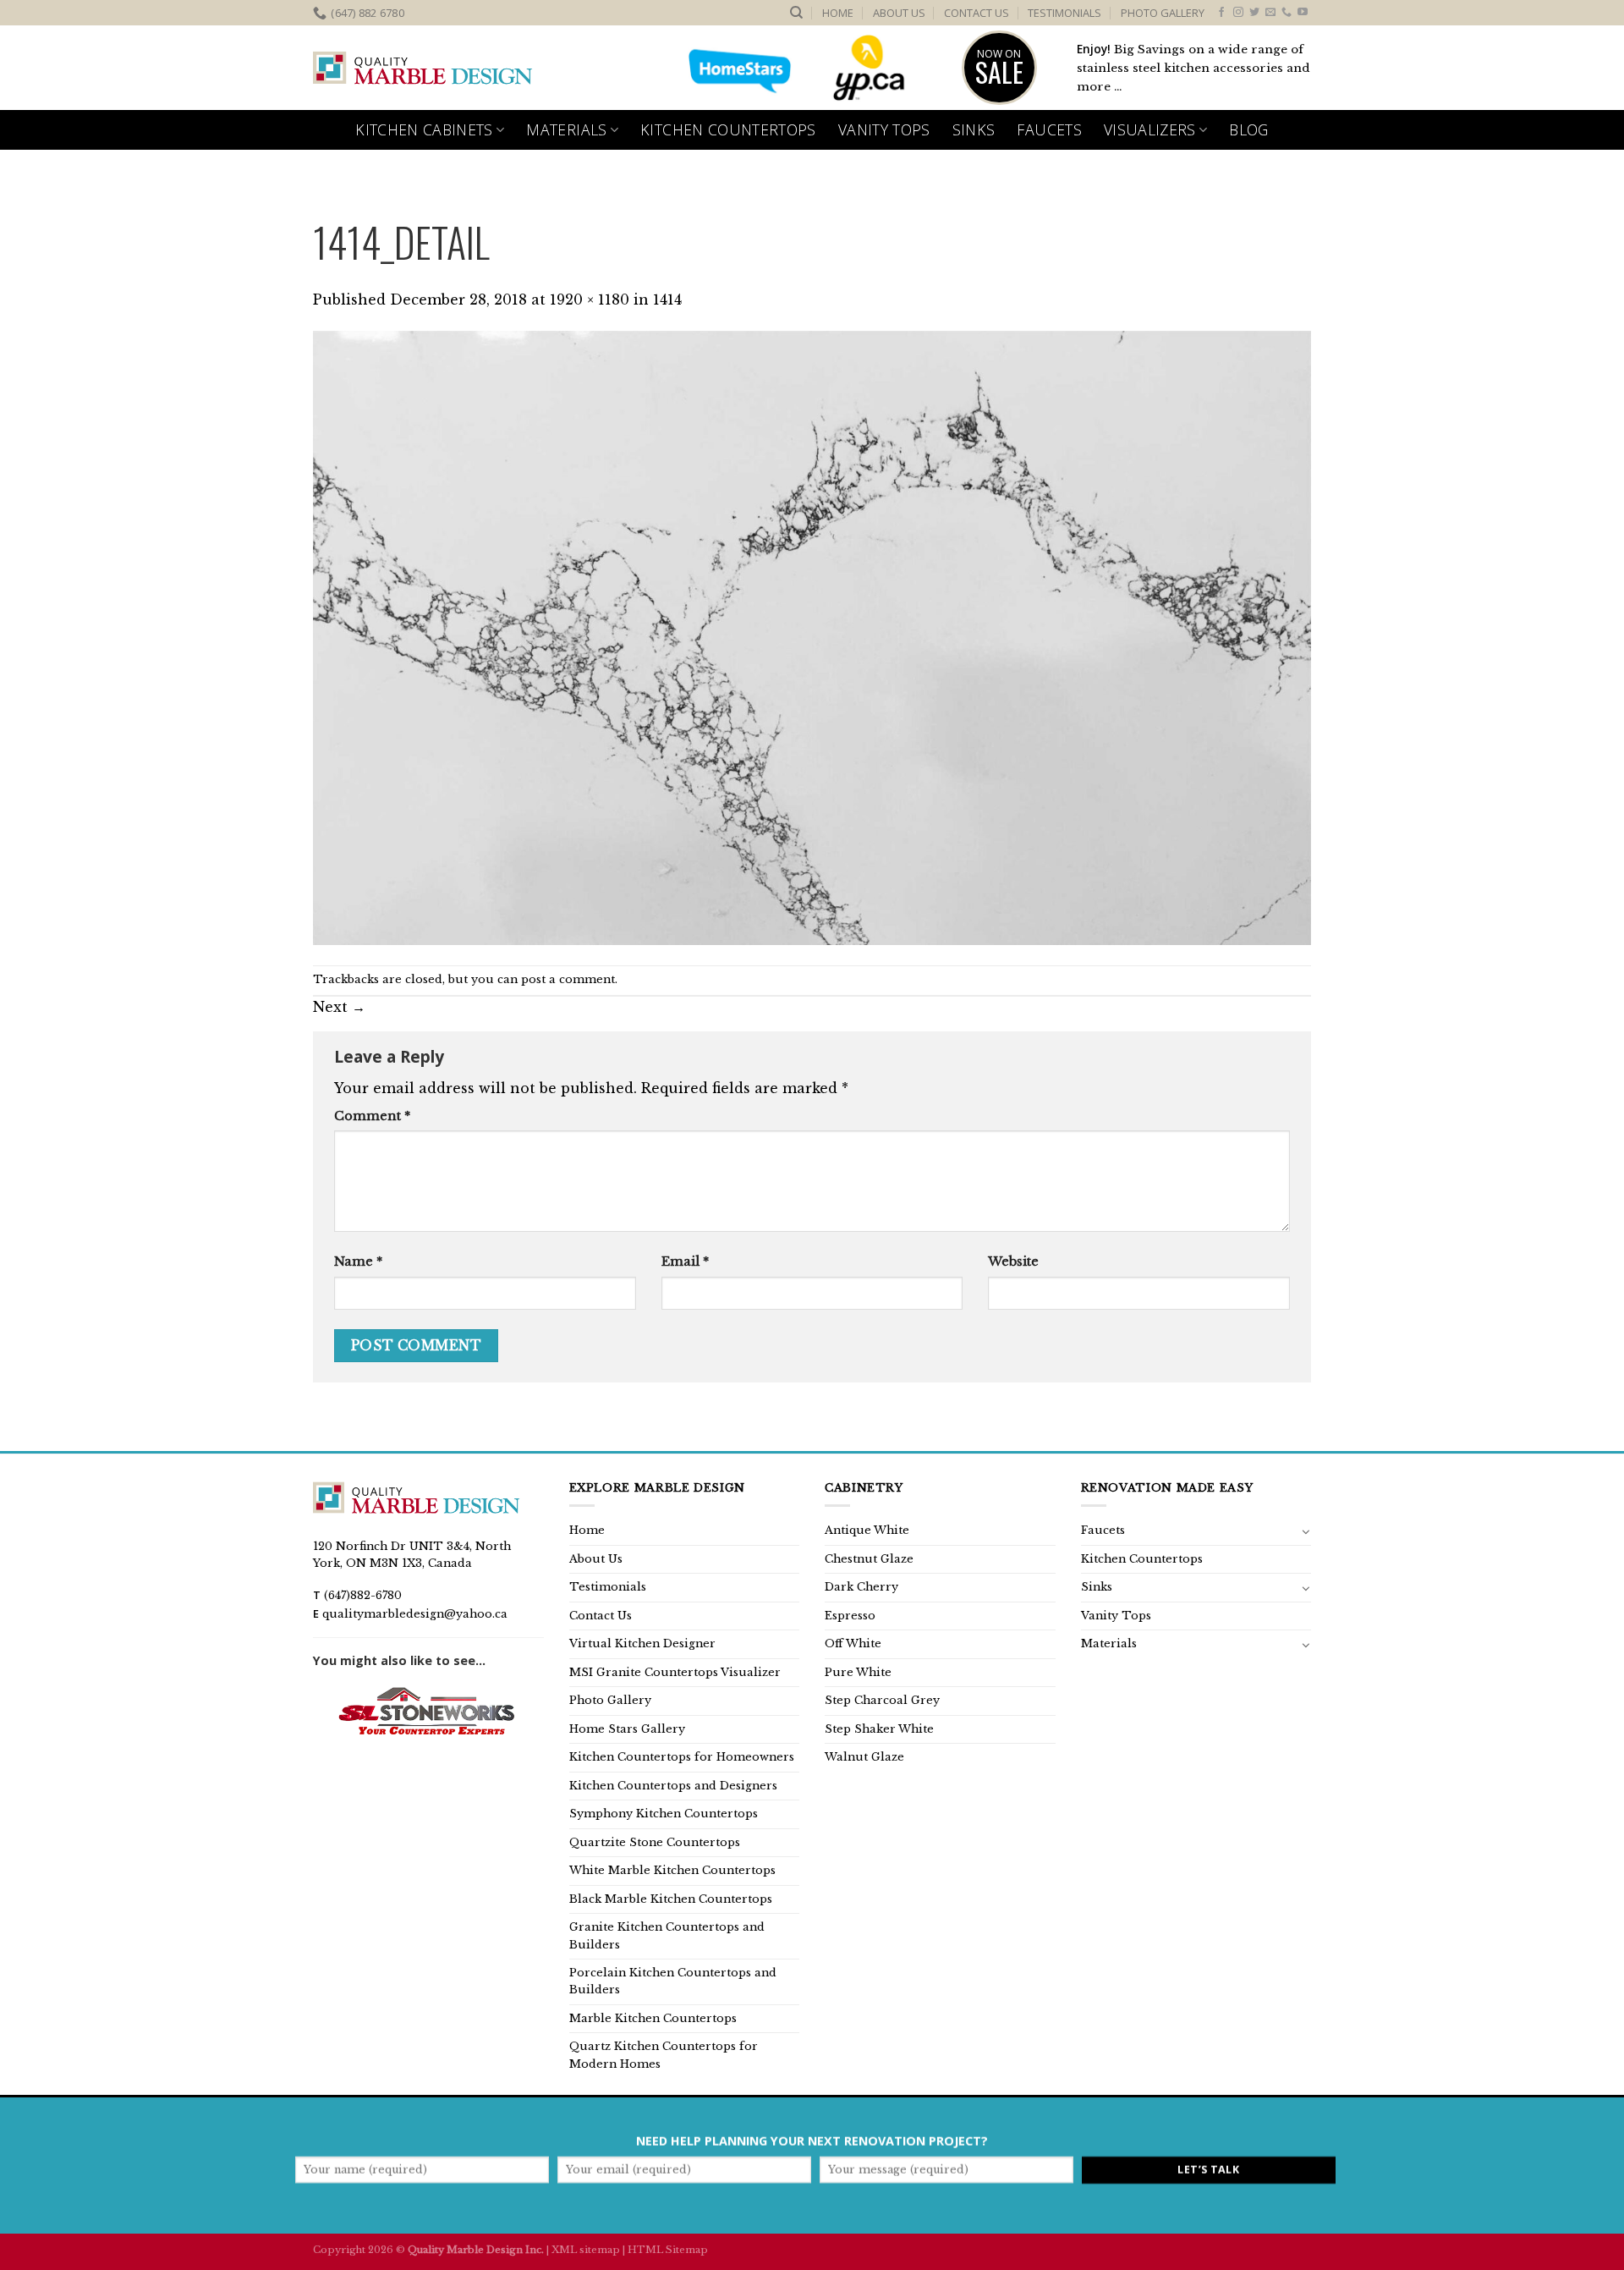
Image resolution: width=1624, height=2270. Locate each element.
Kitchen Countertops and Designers (673, 1786)
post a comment (568, 979)
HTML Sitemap (668, 2250)
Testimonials (1064, 13)
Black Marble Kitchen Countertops (671, 1899)
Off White (853, 1643)
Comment (372, 1116)
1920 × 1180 (590, 300)
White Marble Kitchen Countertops (672, 1870)
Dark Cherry (861, 1587)
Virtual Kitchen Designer (642, 1643)
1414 (667, 300)
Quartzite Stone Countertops (655, 1842)
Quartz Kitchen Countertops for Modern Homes (664, 2055)
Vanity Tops (884, 129)
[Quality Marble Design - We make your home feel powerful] (423, 69)
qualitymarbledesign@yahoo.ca (415, 1614)
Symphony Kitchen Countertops (664, 1814)
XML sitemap (586, 2250)
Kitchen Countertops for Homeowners (682, 1757)
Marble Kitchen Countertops (653, 2018)
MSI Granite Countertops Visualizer (675, 1672)
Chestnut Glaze (869, 1559)
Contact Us (977, 13)
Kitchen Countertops (728, 129)
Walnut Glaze (864, 1757)
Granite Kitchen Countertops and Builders (667, 1935)
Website (1013, 1261)
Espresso (850, 1616)
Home (838, 13)
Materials (566, 129)
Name (358, 1261)
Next (339, 1007)
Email (685, 1261)
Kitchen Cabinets (424, 129)
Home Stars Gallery (627, 1729)
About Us (899, 13)
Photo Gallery (1163, 13)
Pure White (858, 1672)
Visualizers (1150, 129)
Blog (1248, 129)
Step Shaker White (879, 1729)
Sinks (974, 129)
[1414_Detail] (812, 636)
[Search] (796, 13)
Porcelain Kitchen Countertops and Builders (673, 1981)
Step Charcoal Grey (882, 1700)
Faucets (1049, 129)
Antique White (867, 1530)
